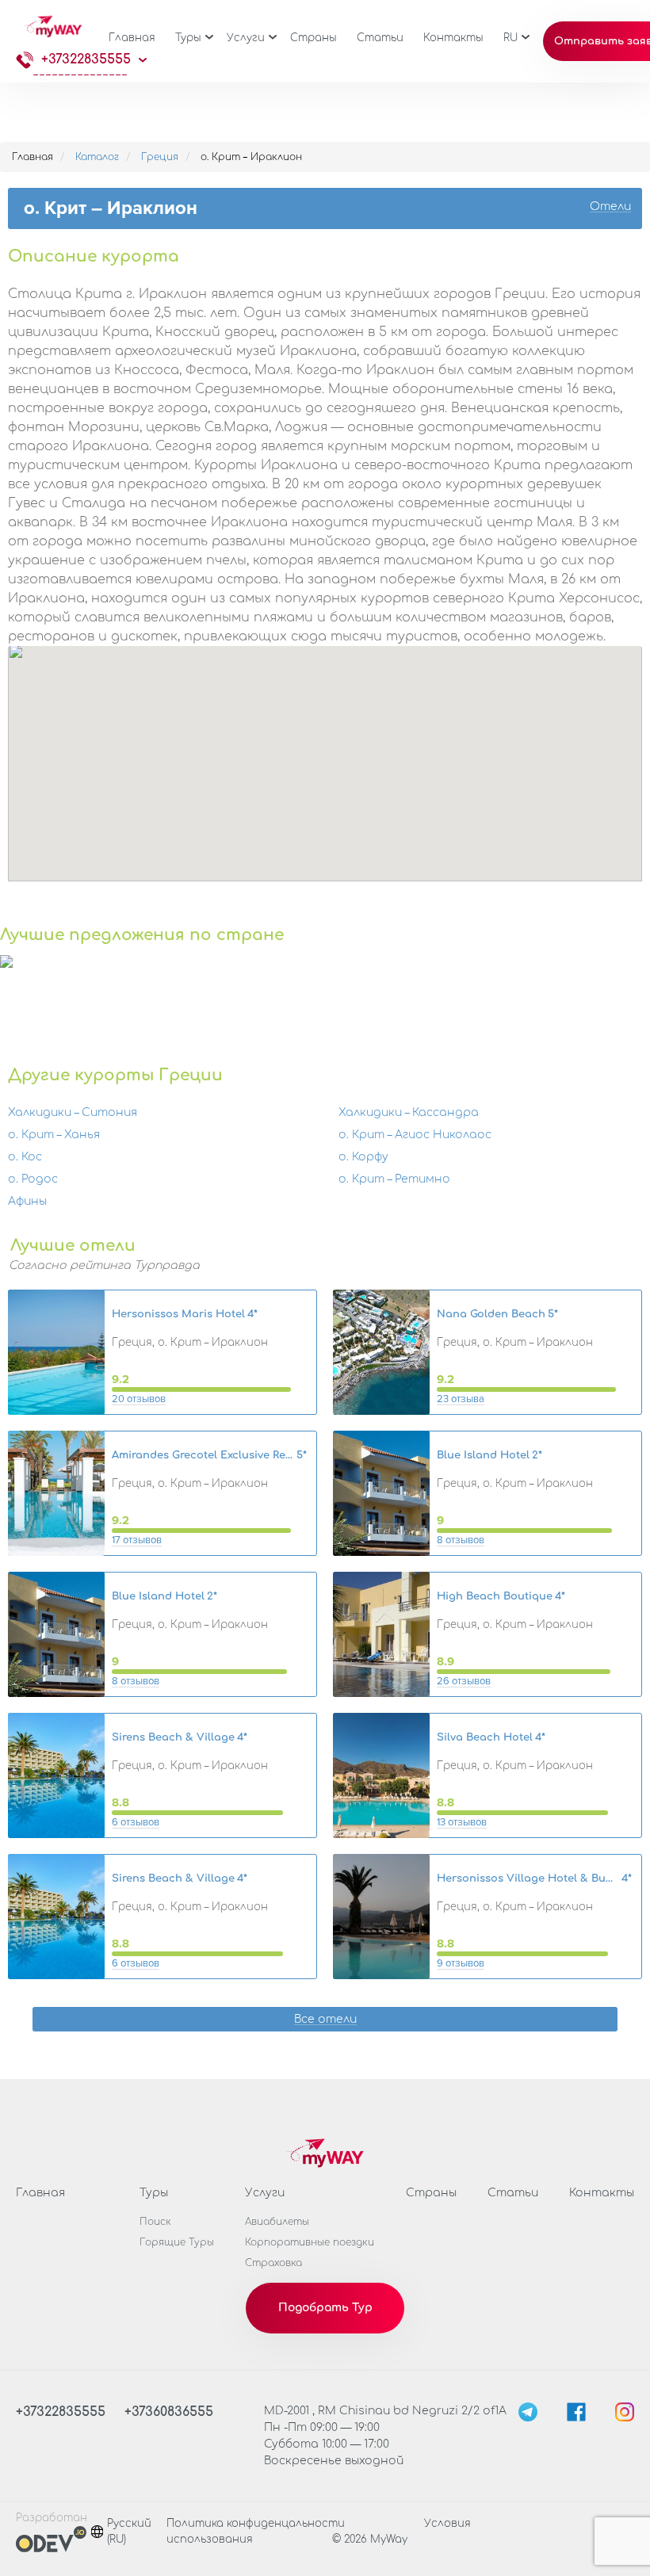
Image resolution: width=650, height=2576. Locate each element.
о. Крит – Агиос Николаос (415, 1135)
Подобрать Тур (325, 2308)
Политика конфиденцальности (256, 2524)
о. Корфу (363, 1157)
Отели (610, 207)
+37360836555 (169, 2412)
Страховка (273, 2263)
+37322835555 (86, 59)
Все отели (325, 2020)
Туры (188, 38)
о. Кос (25, 1157)
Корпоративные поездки (310, 2242)
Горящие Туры (177, 2242)
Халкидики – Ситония (73, 1112)
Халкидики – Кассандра (409, 1112)
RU (510, 38)
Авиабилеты (277, 2222)
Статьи (380, 38)
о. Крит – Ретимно (394, 1179)
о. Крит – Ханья (54, 1135)
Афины (27, 1201)
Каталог (97, 157)
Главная (132, 38)
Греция (160, 157)
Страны (314, 38)
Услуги (246, 38)
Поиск (155, 2222)
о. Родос (33, 1179)
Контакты (453, 38)
